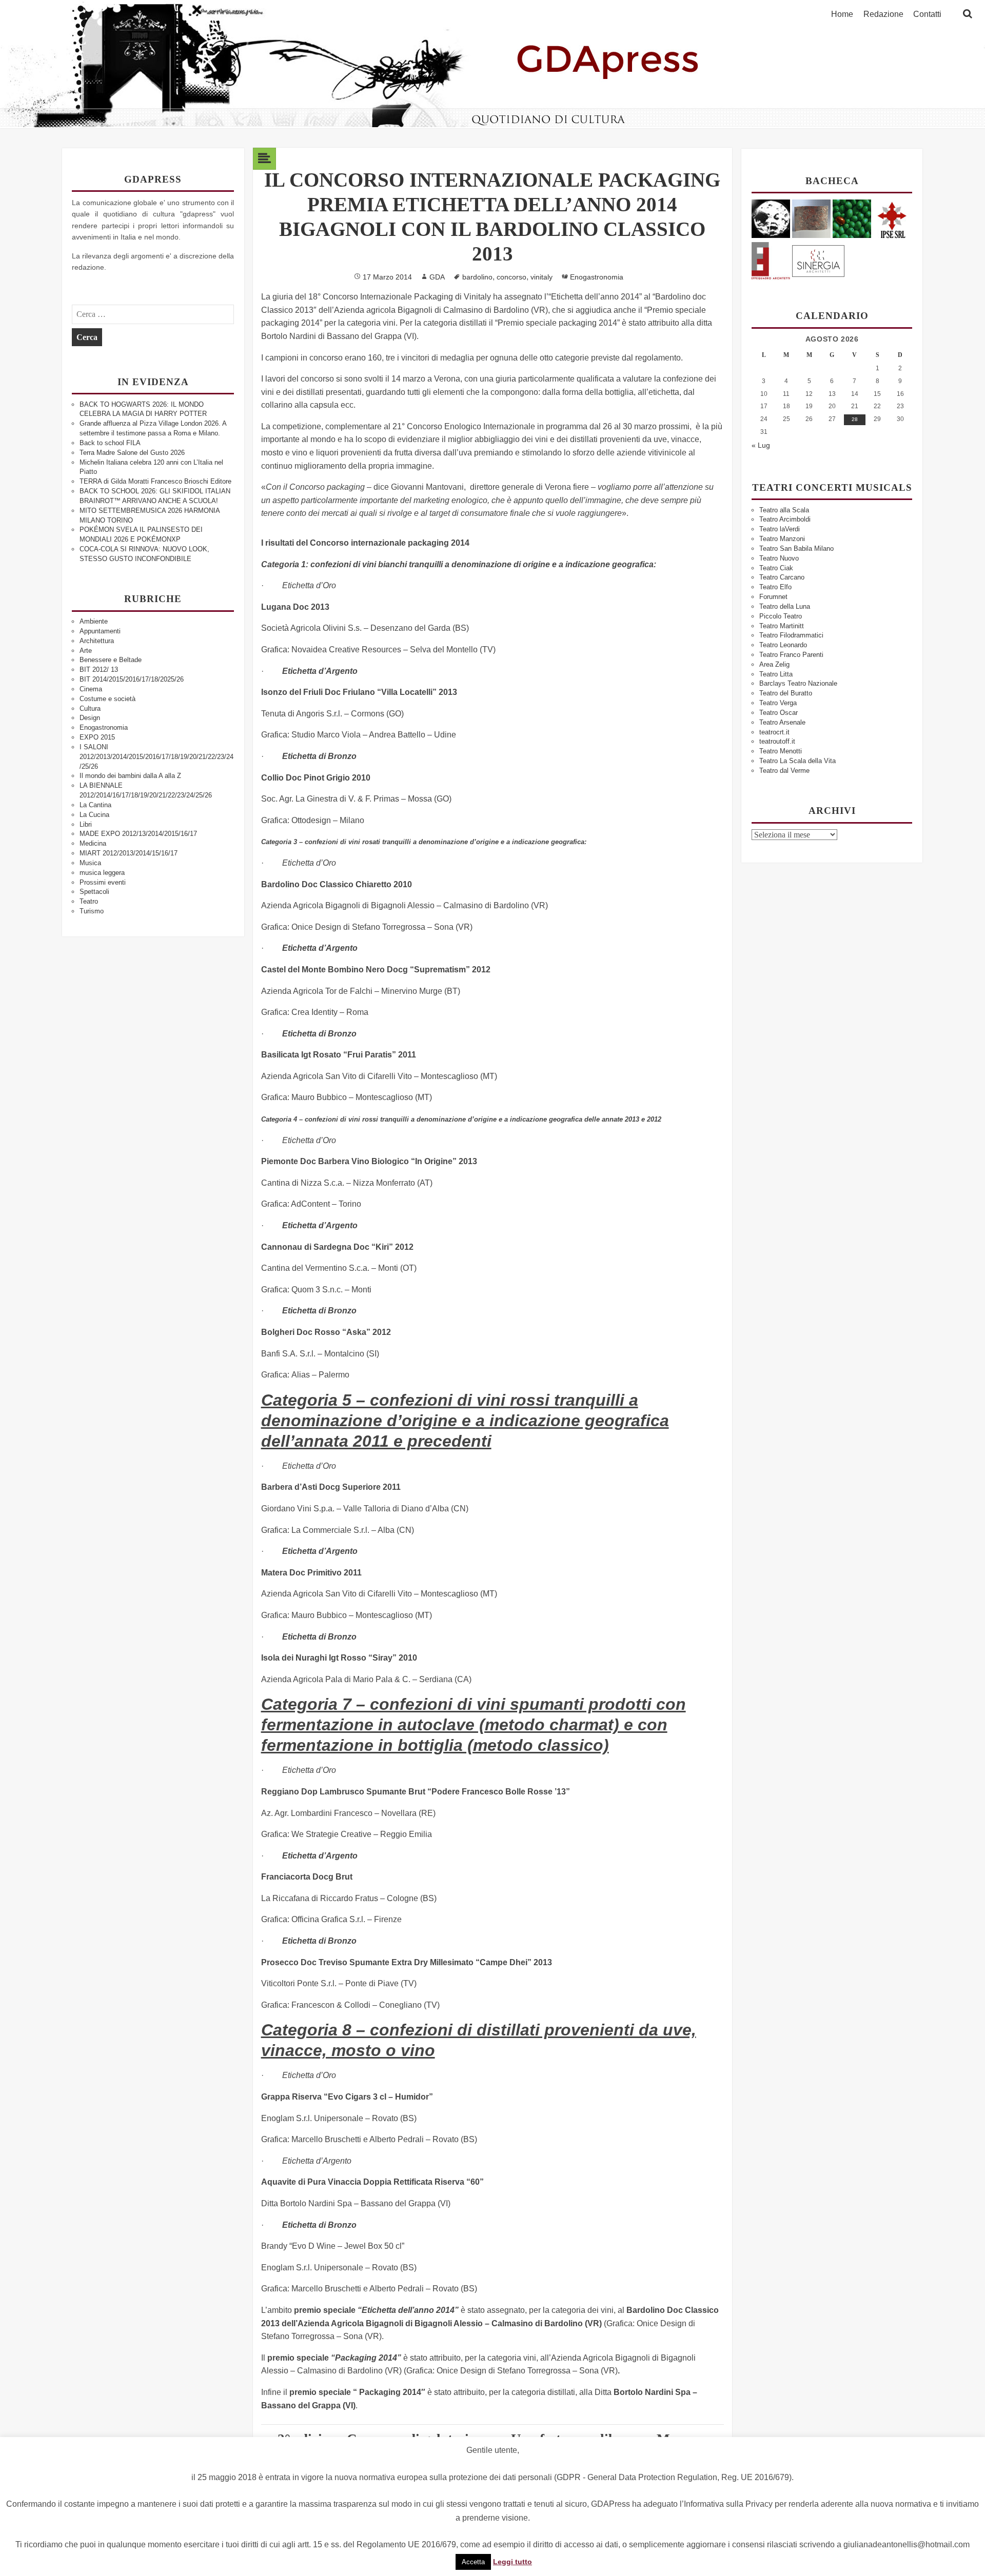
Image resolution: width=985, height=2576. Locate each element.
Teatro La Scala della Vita (797, 761)
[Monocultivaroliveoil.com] (852, 218)
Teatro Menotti (781, 751)
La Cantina (95, 805)
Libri (86, 824)
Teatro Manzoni (782, 539)
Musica (90, 863)
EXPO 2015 (97, 737)
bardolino (477, 277)
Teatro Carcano (782, 577)
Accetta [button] (473, 2562)
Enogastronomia (104, 727)
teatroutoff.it (777, 741)
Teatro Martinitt (782, 626)
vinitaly (541, 277)
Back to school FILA (110, 443)
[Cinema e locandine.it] (771, 218)
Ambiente (94, 621)
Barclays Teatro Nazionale (798, 683)
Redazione (883, 14)
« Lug (761, 445)
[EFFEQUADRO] (771, 259)
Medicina (93, 843)
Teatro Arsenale (782, 722)
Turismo (92, 911)
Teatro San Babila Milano (796, 548)
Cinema (91, 689)
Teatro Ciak (776, 568)
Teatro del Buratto (786, 693)
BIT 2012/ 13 (99, 670)
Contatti (927, 14)
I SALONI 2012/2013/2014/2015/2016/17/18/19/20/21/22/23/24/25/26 (156, 757)
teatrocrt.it (774, 732)
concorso (511, 277)
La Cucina (94, 815)
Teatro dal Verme (784, 771)
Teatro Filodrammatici (791, 635)
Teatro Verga (778, 703)
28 (855, 419)
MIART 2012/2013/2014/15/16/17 (129, 853)
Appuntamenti (100, 631)
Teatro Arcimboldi (785, 519)
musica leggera (102, 873)
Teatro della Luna (785, 606)
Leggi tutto (513, 2562)
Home (842, 14)
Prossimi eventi (103, 882)
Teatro (89, 901)
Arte (86, 651)
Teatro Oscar (779, 713)
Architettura (97, 641)
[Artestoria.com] (811, 218)
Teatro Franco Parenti (791, 655)
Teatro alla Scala (784, 510)
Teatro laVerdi (780, 529)
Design (90, 718)
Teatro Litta (776, 674)
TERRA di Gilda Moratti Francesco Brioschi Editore (155, 481)
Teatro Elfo (775, 587)
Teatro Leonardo (783, 645)
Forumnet (773, 597)
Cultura (90, 708)
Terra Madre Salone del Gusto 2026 (132, 453)
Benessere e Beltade (111, 660)
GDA (437, 277)
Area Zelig (774, 664)
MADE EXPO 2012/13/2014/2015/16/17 (138, 834)
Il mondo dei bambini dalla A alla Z (130, 776)
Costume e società (107, 699)
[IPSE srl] (892, 218)
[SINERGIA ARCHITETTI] (818, 259)
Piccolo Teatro (781, 616)
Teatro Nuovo (779, 558)
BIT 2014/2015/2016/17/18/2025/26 (132, 679)
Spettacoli (94, 892)
